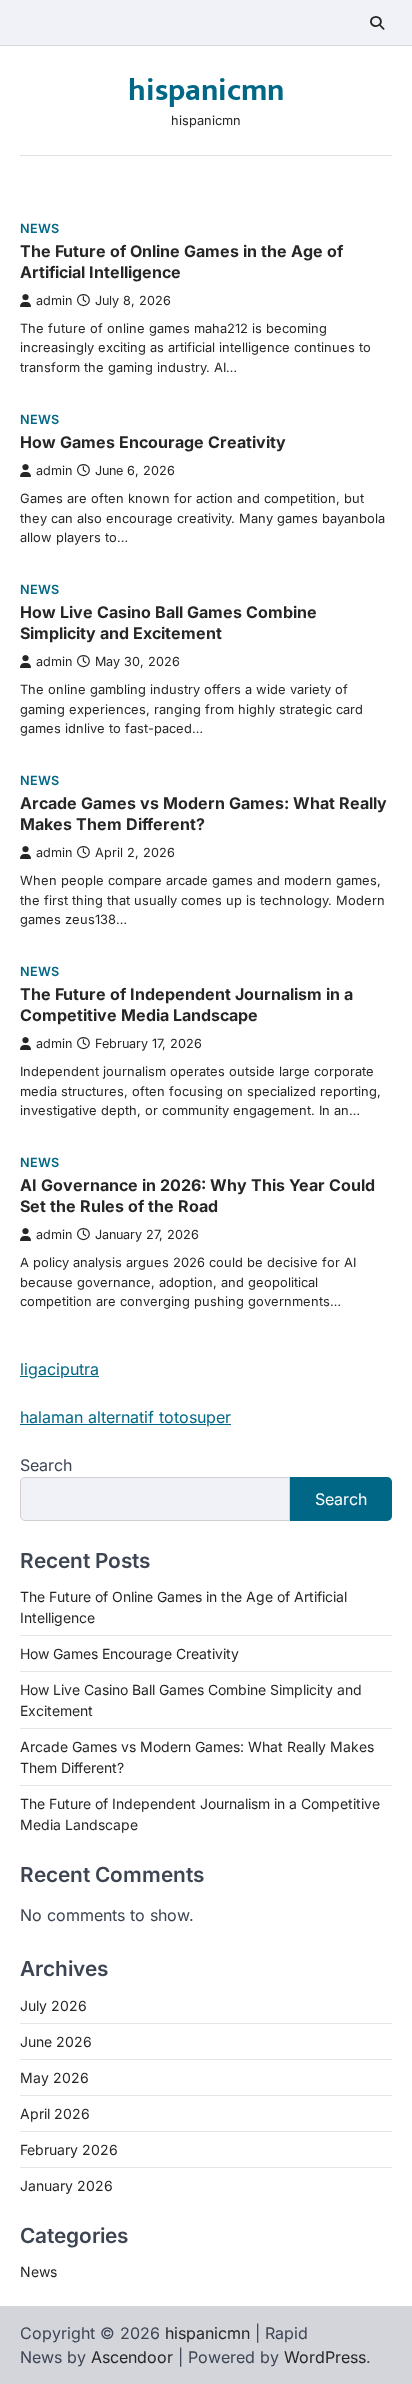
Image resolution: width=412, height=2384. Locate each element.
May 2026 (54, 2077)
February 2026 (69, 2149)
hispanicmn (206, 91)
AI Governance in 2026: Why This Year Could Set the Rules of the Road (197, 1195)
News (39, 228)
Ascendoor (132, 2357)
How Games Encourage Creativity (153, 442)
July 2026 (53, 2005)
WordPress (325, 2357)
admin (54, 300)
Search (46, 1465)
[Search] (377, 23)
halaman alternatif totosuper (125, 1417)
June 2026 (56, 2041)
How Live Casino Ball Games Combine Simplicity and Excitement (168, 622)
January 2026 (66, 2185)
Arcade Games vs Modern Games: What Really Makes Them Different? (203, 813)
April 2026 (55, 2113)
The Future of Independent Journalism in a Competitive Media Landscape (186, 1004)
